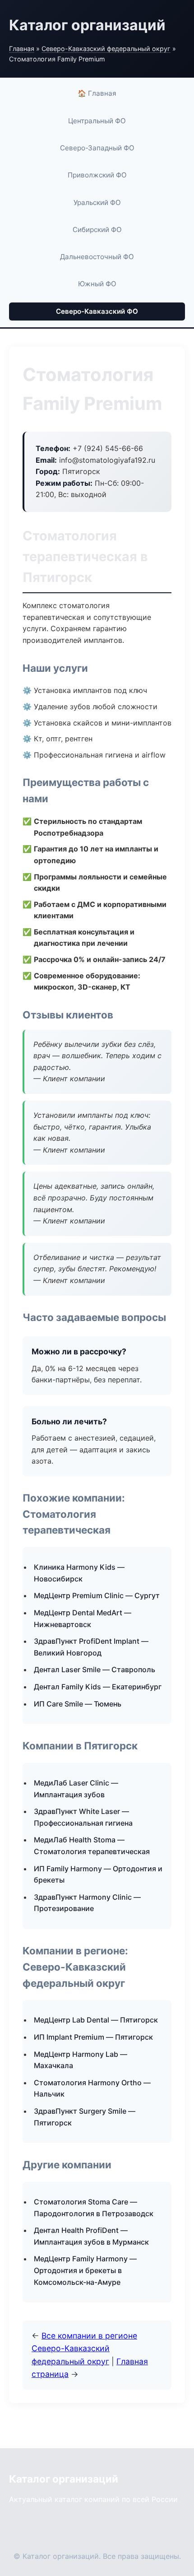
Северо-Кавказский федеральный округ (106, 49)
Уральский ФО (97, 202)
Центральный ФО (97, 121)
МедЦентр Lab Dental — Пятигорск (96, 2020)
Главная (22, 49)
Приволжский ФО (97, 175)
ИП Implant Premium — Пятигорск (93, 2037)
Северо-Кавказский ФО (97, 311)
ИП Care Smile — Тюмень (78, 1704)
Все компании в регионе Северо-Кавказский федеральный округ (84, 2348)
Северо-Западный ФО (97, 148)
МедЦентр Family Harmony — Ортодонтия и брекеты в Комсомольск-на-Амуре (85, 2270)
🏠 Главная (97, 93)
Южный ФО (97, 284)
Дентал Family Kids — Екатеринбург (98, 1687)
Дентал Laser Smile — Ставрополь (95, 1669)
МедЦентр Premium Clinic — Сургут (97, 1595)
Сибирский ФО (97, 230)
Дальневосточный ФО (97, 257)
